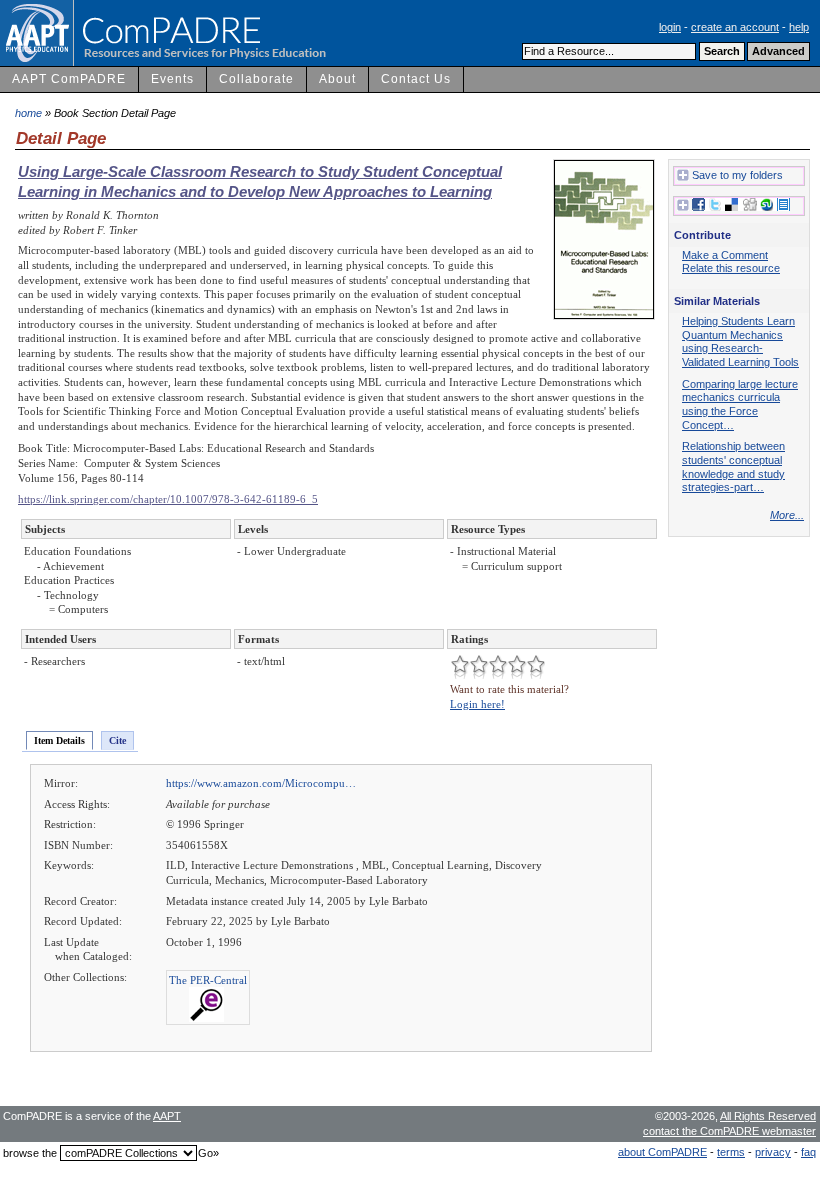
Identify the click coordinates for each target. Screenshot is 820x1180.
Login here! (477, 704)
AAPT (167, 1116)
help (799, 27)
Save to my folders (737, 175)
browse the (30, 1153)
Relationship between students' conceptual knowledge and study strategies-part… (733, 466)
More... (787, 515)
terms (731, 1152)
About (337, 79)
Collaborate (256, 79)
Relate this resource (731, 268)
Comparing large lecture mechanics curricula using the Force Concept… (740, 404)
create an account (735, 27)
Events (172, 79)
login (670, 27)
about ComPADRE (662, 1152)
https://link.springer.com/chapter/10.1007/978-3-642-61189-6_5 (168, 499)
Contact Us (416, 79)
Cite (117, 740)
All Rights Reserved (768, 1116)
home (28, 113)
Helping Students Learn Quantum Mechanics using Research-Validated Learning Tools (740, 341)
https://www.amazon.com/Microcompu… (261, 783)
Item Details (59, 740)
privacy (773, 1152)
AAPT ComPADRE (69, 79)
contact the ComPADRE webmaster (729, 1131)
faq (808, 1152)
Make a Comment (725, 255)
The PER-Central (208, 980)
